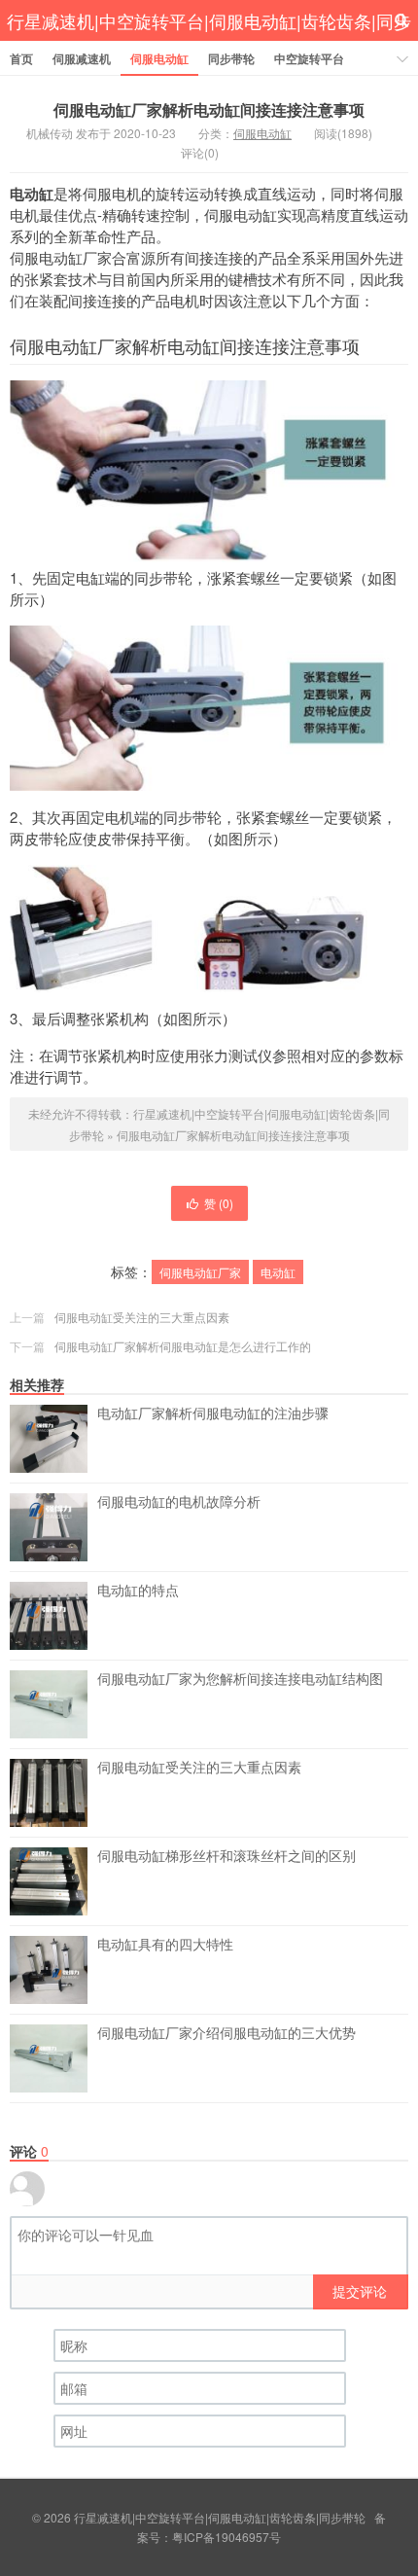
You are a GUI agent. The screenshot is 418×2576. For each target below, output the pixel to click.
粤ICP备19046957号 (226, 2537)
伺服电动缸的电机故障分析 (179, 1502)
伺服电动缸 (159, 58)
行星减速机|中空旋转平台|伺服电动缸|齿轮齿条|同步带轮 (209, 41)
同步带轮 (231, 58)
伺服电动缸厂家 (200, 1272)
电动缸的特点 (138, 1591)
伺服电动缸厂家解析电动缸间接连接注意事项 (209, 109)
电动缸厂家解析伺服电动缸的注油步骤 (213, 1413)
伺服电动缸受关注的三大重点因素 (142, 1317)
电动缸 (278, 1272)
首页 (21, 58)
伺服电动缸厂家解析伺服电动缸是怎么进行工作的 (183, 1346)
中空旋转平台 (309, 58)
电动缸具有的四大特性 (165, 1945)
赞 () (219, 1203)
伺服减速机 (82, 58)
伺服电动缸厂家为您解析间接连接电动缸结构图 (240, 1679)
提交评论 (360, 2291)
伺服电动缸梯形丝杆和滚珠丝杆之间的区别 (226, 1856)
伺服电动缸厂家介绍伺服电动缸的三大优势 (226, 2033)
